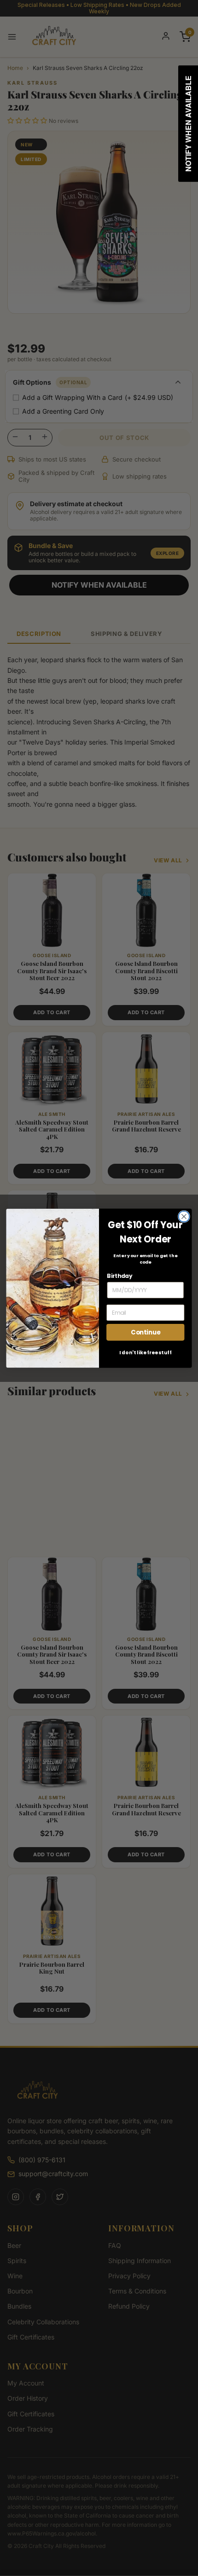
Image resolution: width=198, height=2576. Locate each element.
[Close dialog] (184, 1216)
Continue (146, 1332)
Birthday (119, 1276)
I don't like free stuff (146, 1352)
